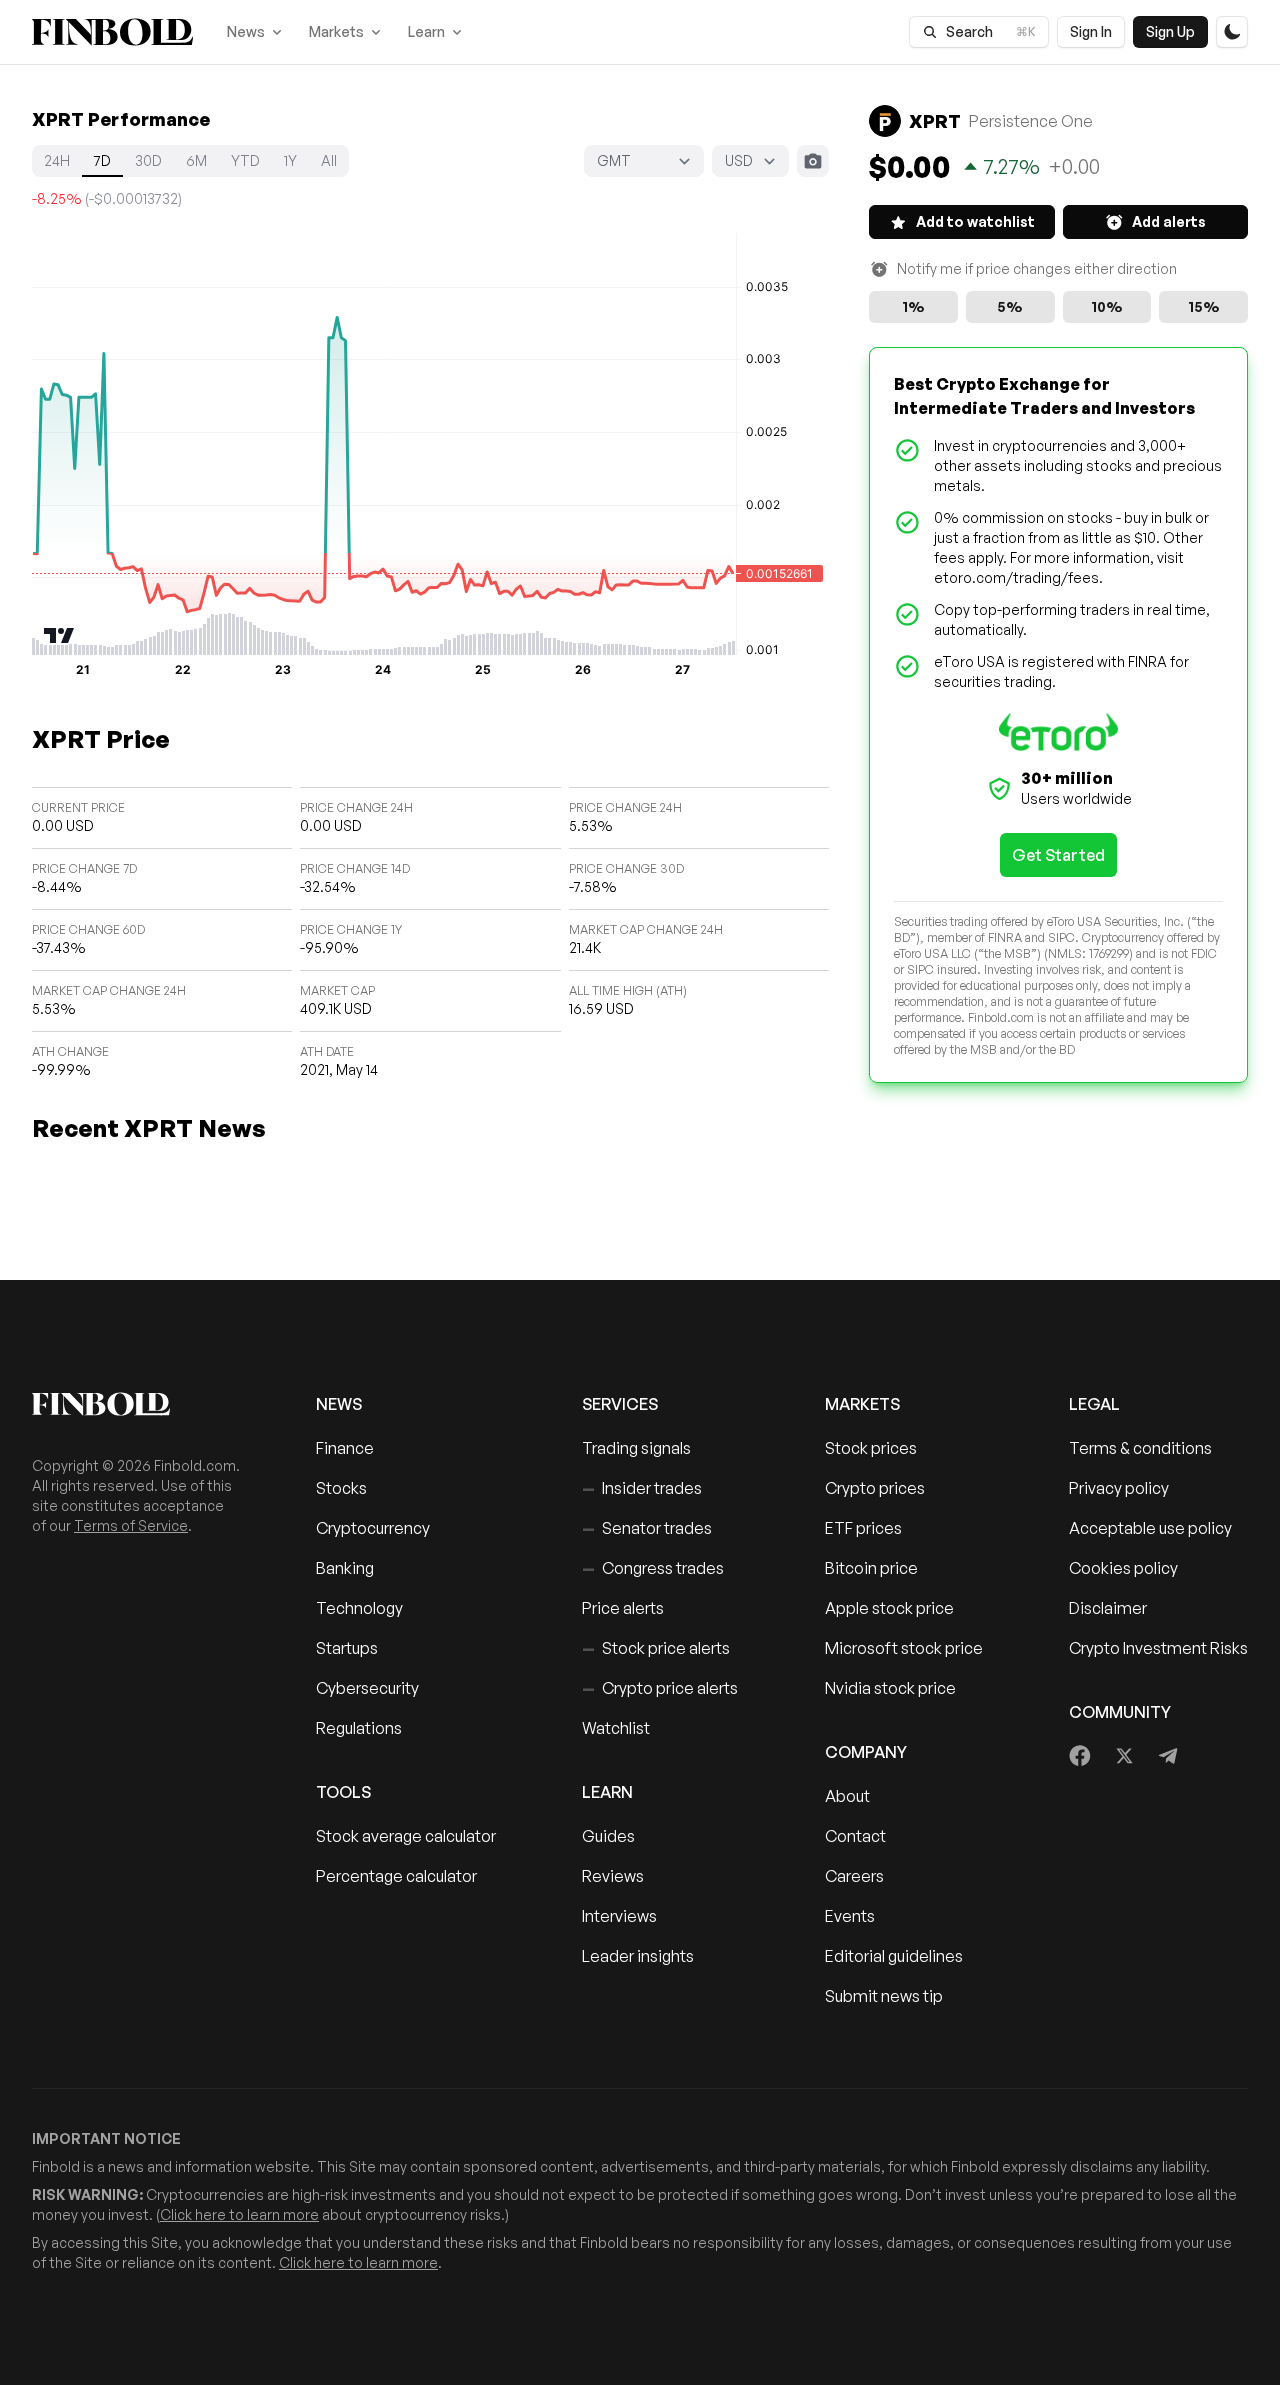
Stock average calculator (406, 1836)
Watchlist (616, 1728)
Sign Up (1170, 31)
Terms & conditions (1140, 1448)
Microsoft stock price (904, 1648)
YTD (245, 160)
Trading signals (636, 1448)
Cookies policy (1123, 1568)
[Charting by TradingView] (59, 635)
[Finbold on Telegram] (1168, 1756)
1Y (290, 160)
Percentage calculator (396, 1876)
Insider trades (642, 1488)
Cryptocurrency (373, 1528)
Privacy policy (1119, 1488)
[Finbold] (112, 32)
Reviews (613, 1876)
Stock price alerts (656, 1648)
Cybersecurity (367, 1688)
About (847, 1796)
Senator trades (647, 1528)
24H (57, 160)
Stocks (341, 1488)
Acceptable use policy (1150, 1528)
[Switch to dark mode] (1232, 32)
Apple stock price (889, 1608)
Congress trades (653, 1568)
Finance (345, 1448)
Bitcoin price (871, 1568)
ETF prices (863, 1528)
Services (620, 1404)
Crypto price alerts (660, 1688)
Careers (854, 1876)
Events (850, 1916)
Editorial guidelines (894, 1956)
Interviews (619, 1916)
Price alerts (623, 1608)
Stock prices (871, 1448)
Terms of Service (131, 1525)
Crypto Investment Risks (1158, 1648)
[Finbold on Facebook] (1080, 1756)
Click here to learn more (239, 2214)
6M (196, 160)
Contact (855, 1836)
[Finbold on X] (1124, 1756)
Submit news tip (884, 1996)
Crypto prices (875, 1488)
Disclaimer (1108, 1608)
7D (102, 160)
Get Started (1058, 855)
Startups (347, 1648)
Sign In (1091, 31)
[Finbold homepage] (142, 1404)
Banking (345, 1568)
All (329, 160)
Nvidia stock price (890, 1688)
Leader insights (638, 1956)
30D (148, 160)
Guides (608, 1836)
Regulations (359, 1728)
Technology (359, 1608)
